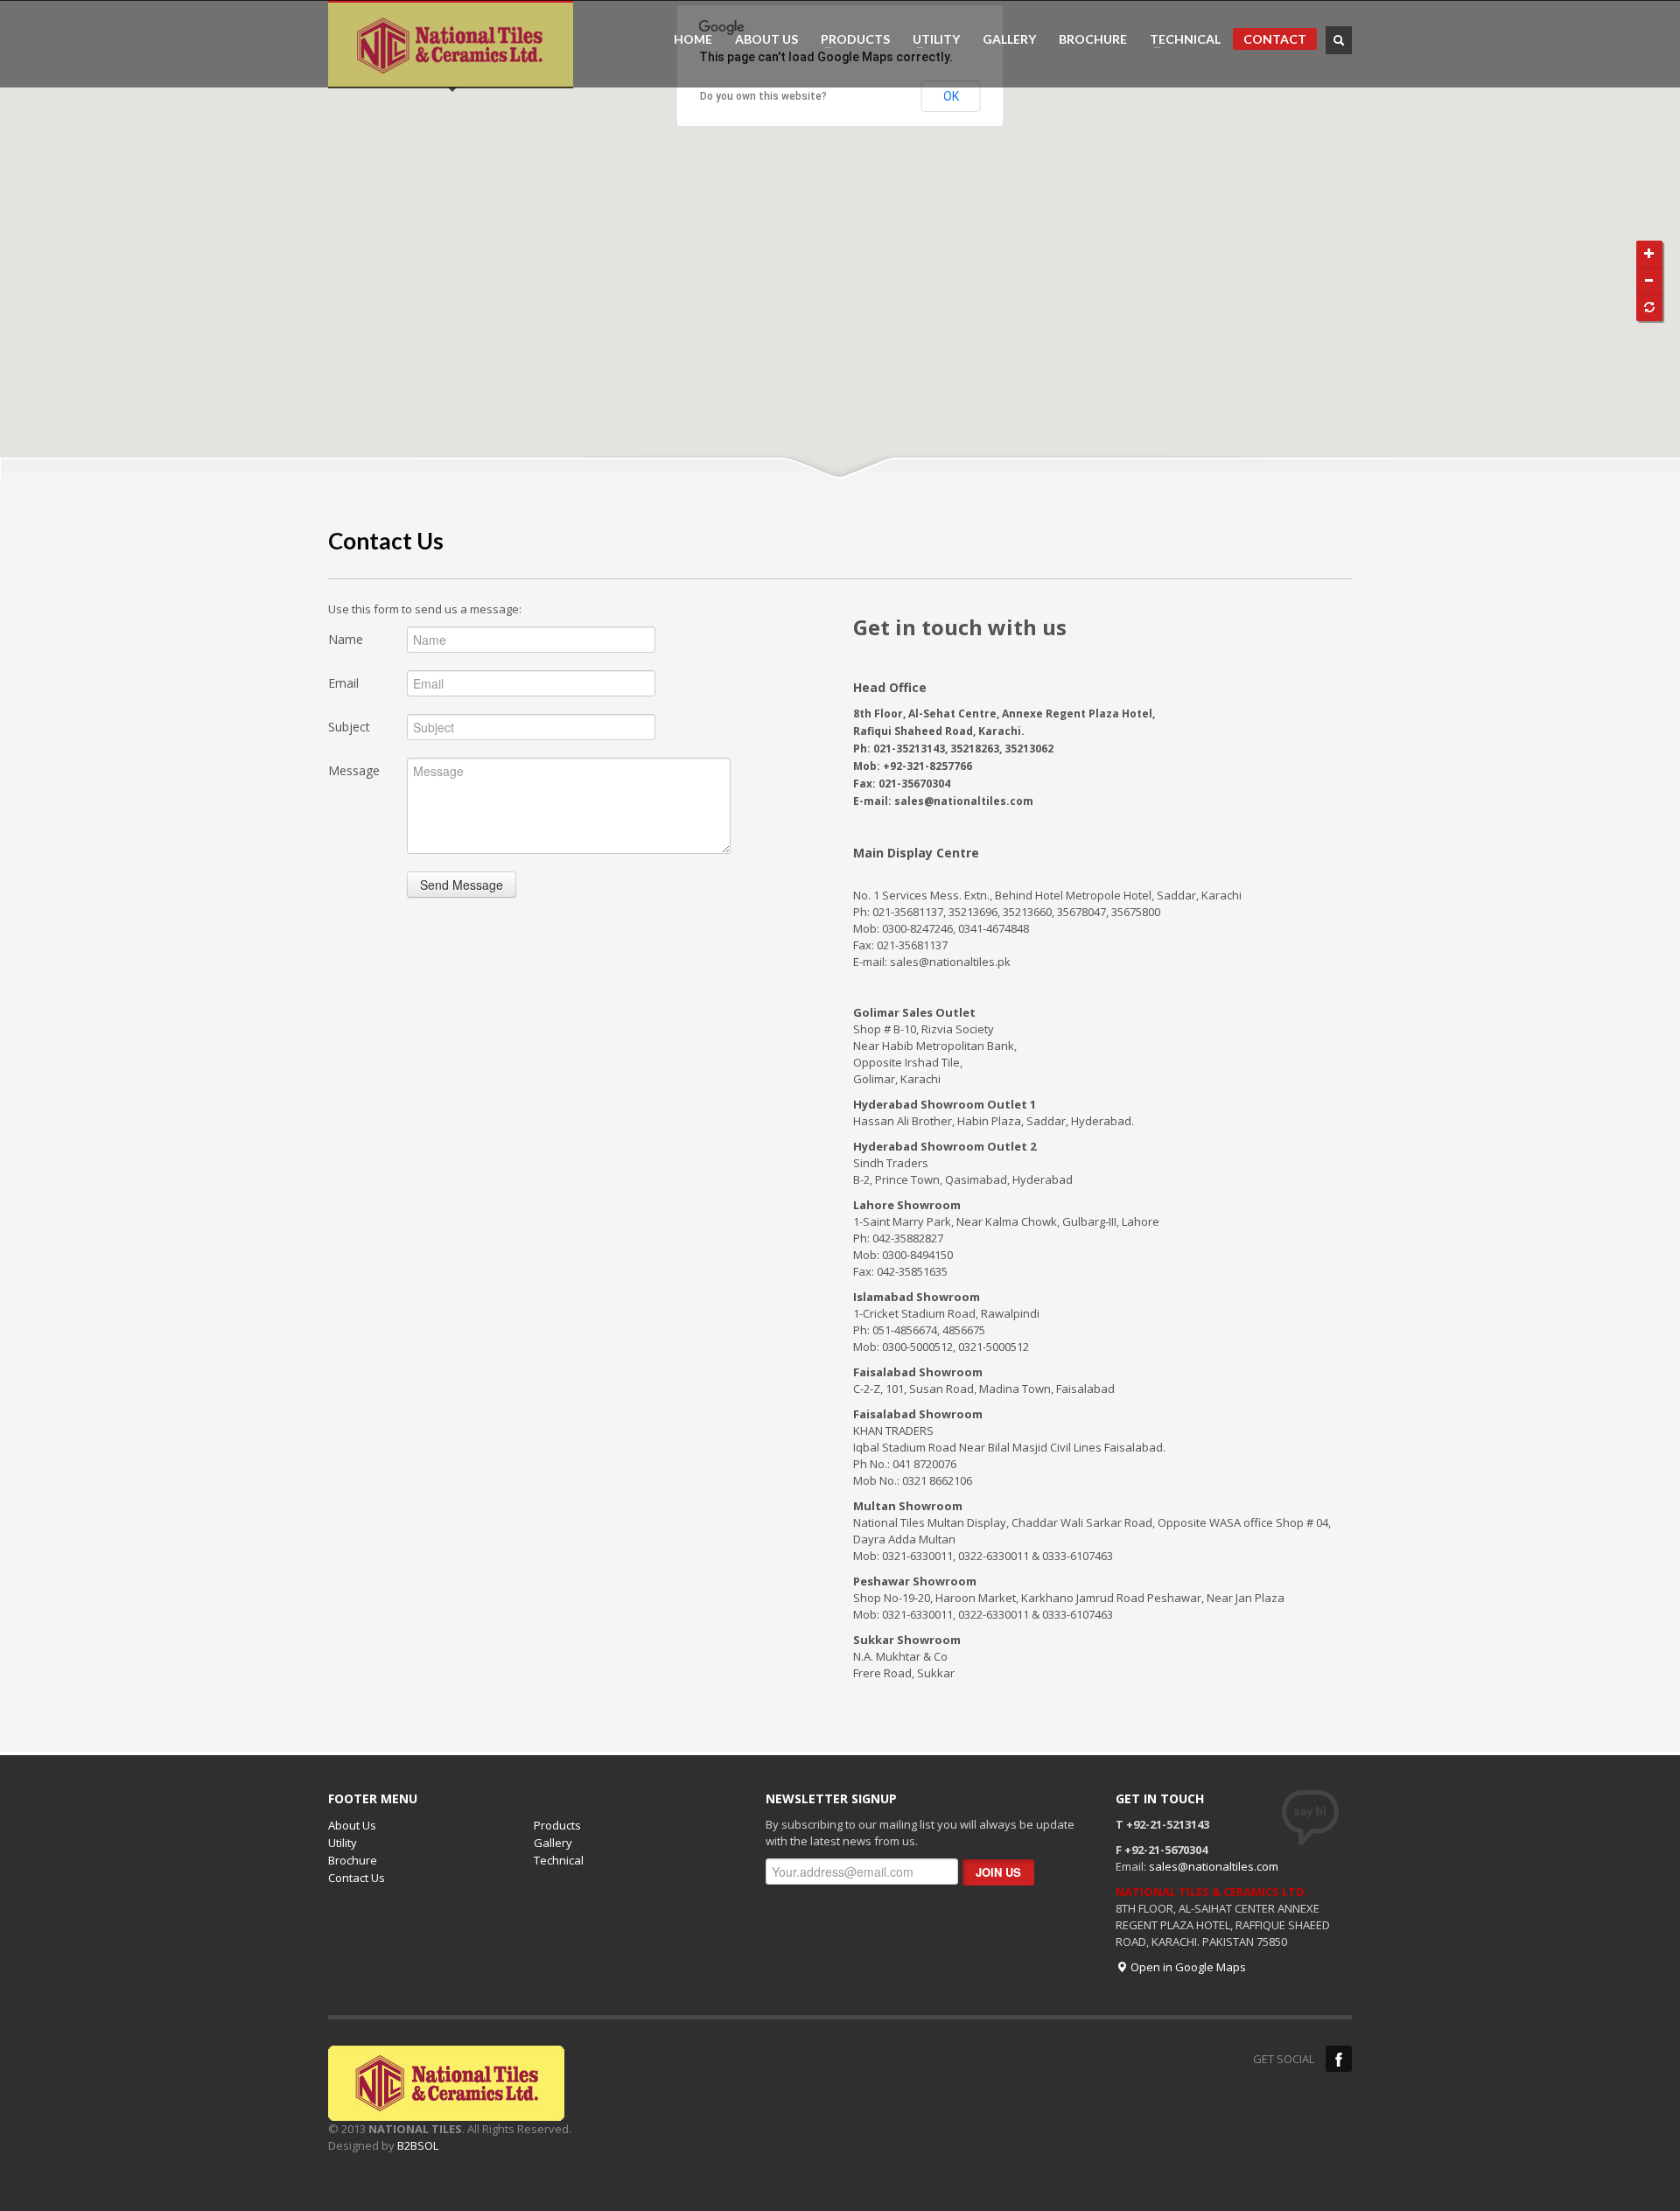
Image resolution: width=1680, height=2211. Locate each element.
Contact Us (357, 1878)
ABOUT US (766, 39)
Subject (349, 727)
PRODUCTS (850, 39)
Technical (559, 1860)
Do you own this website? (763, 96)
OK (951, 96)
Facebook (1339, 2059)
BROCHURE (1093, 39)
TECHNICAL (1180, 39)
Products (557, 1825)
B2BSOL (418, 2145)
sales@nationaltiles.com (1214, 1866)
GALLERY (1009, 39)
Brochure (353, 1860)
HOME (693, 39)
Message (354, 770)
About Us (352, 1825)
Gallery (553, 1843)
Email (343, 683)
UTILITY (931, 39)
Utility (343, 1843)
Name (346, 639)
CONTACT (1275, 39)
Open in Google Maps (1187, 1967)
